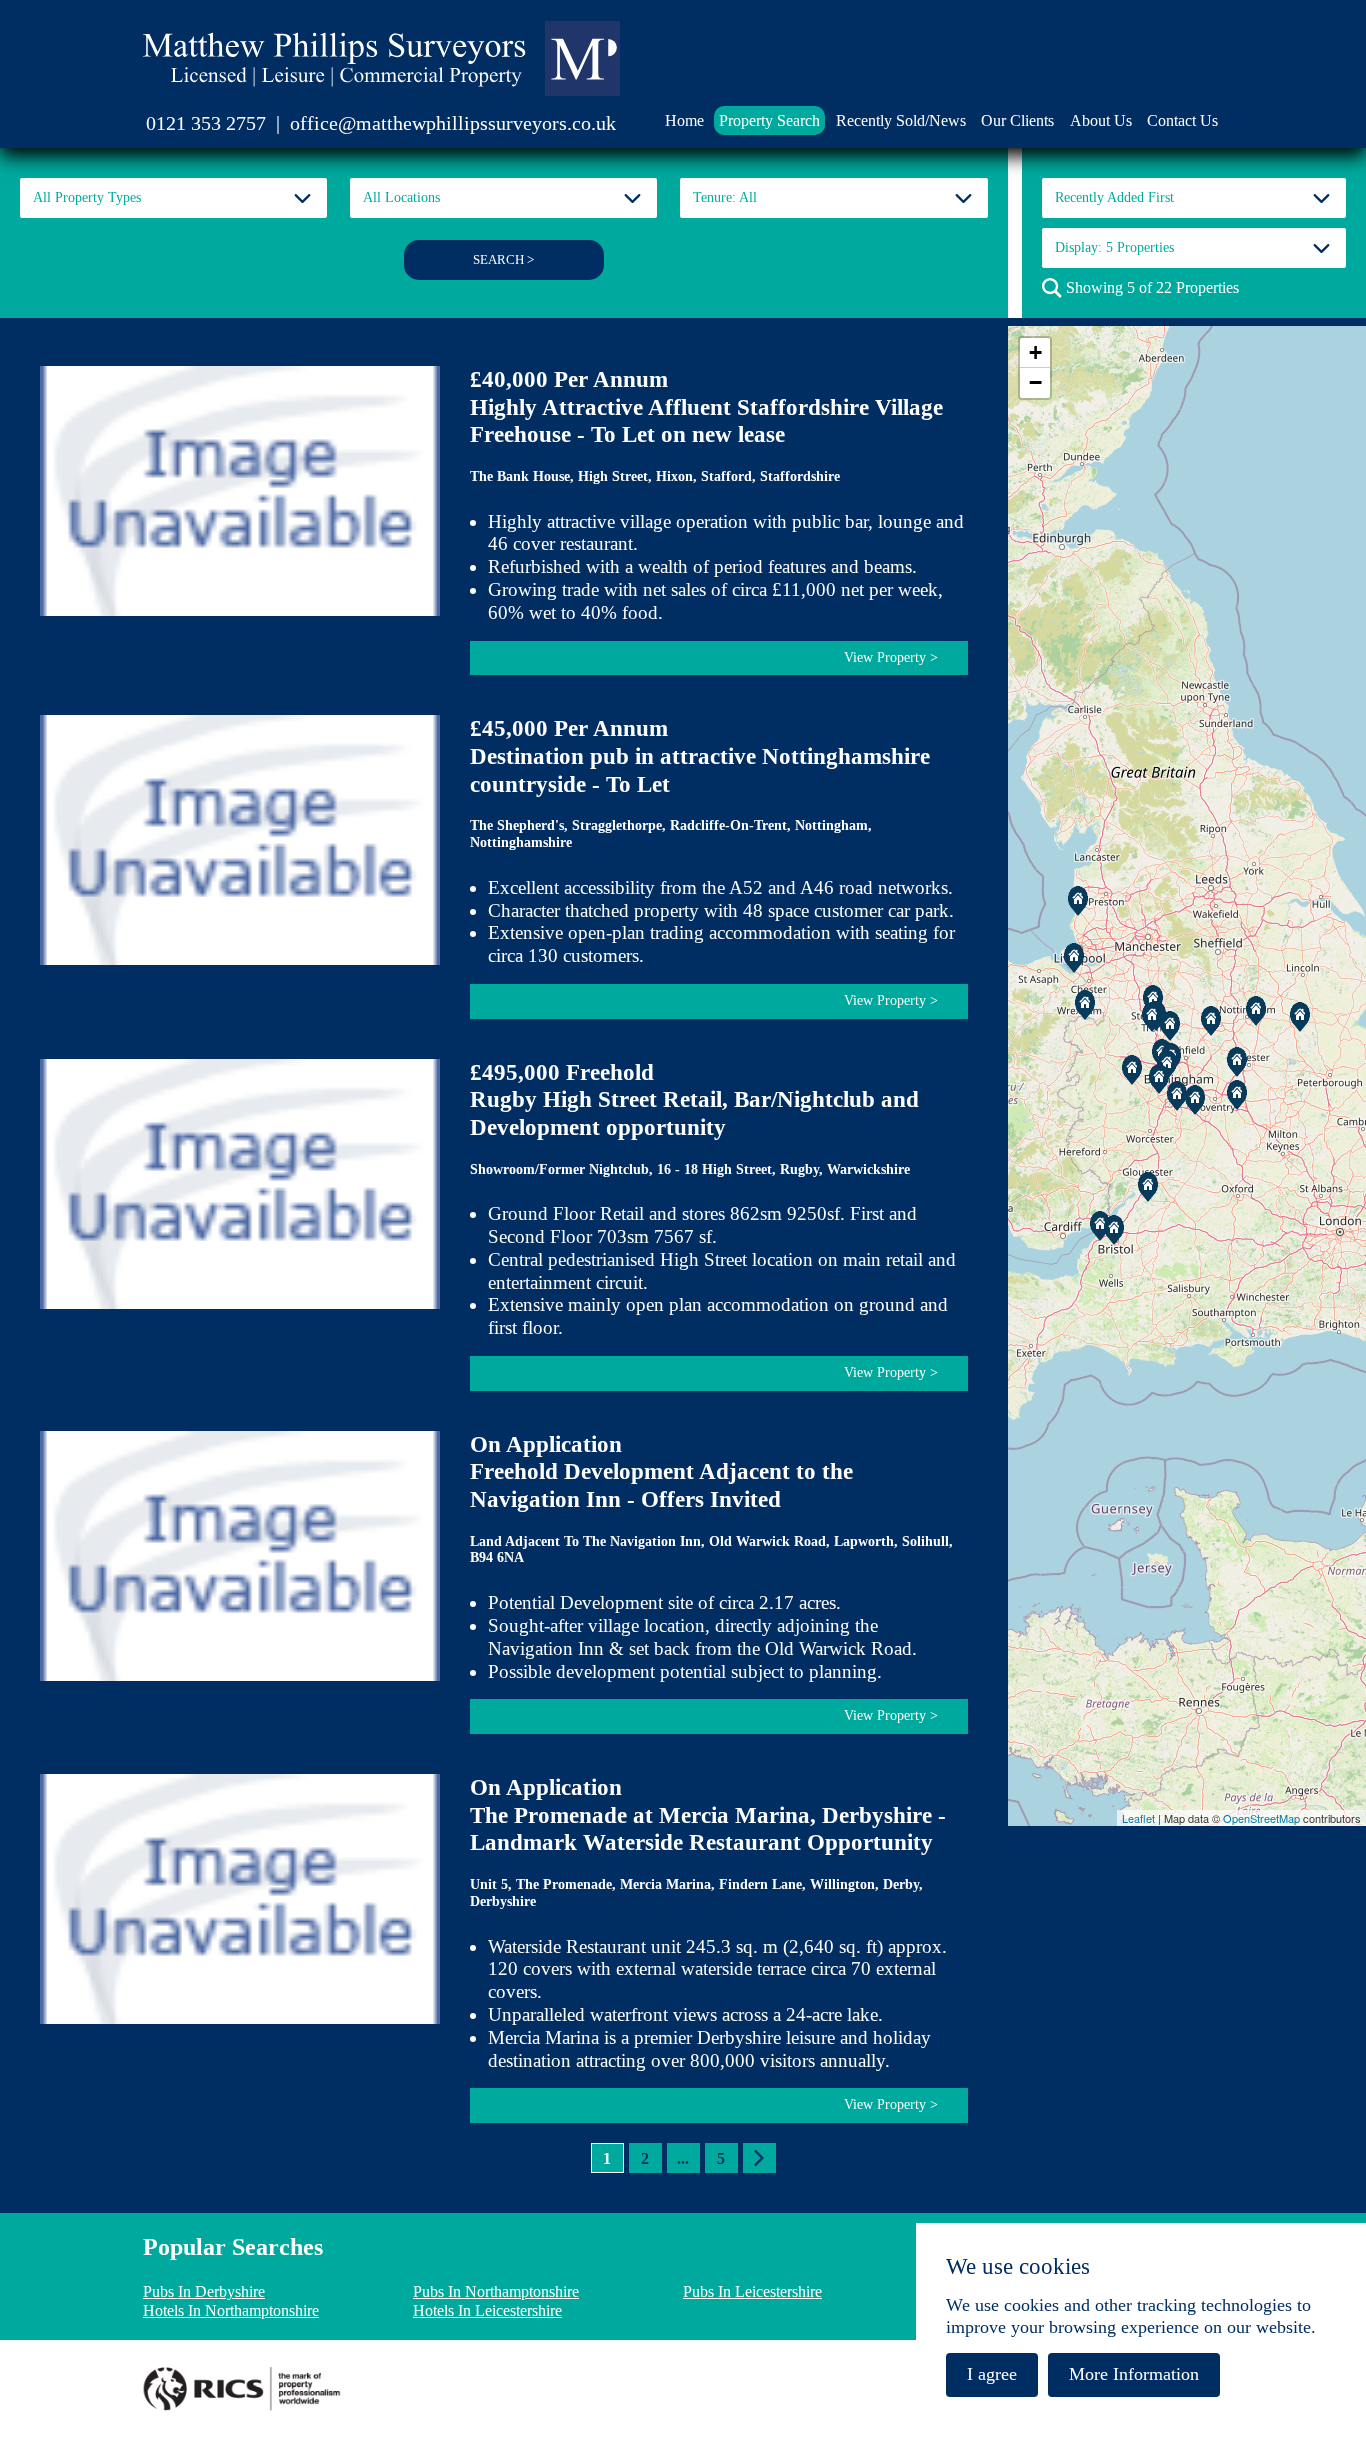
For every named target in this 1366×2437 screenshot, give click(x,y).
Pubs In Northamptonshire (496, 2291)
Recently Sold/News (901, 120)
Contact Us (1182, 120)
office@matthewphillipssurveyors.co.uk (453, 123)
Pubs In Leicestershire (752, 2291)
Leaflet (1138, 1818)
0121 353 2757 (206, 123)
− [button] (1035, 382)
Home (684, 120)
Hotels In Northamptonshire (231, 2310)
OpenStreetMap (1261, 1818)
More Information (1134, 2374)
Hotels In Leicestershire (487, 2310)
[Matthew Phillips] (381, 58)
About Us (1101, 120)
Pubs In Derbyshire (204, 2291)
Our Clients (1017, 120)
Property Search (769, 120)
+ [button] (1035, 352)
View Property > (891, 657)
